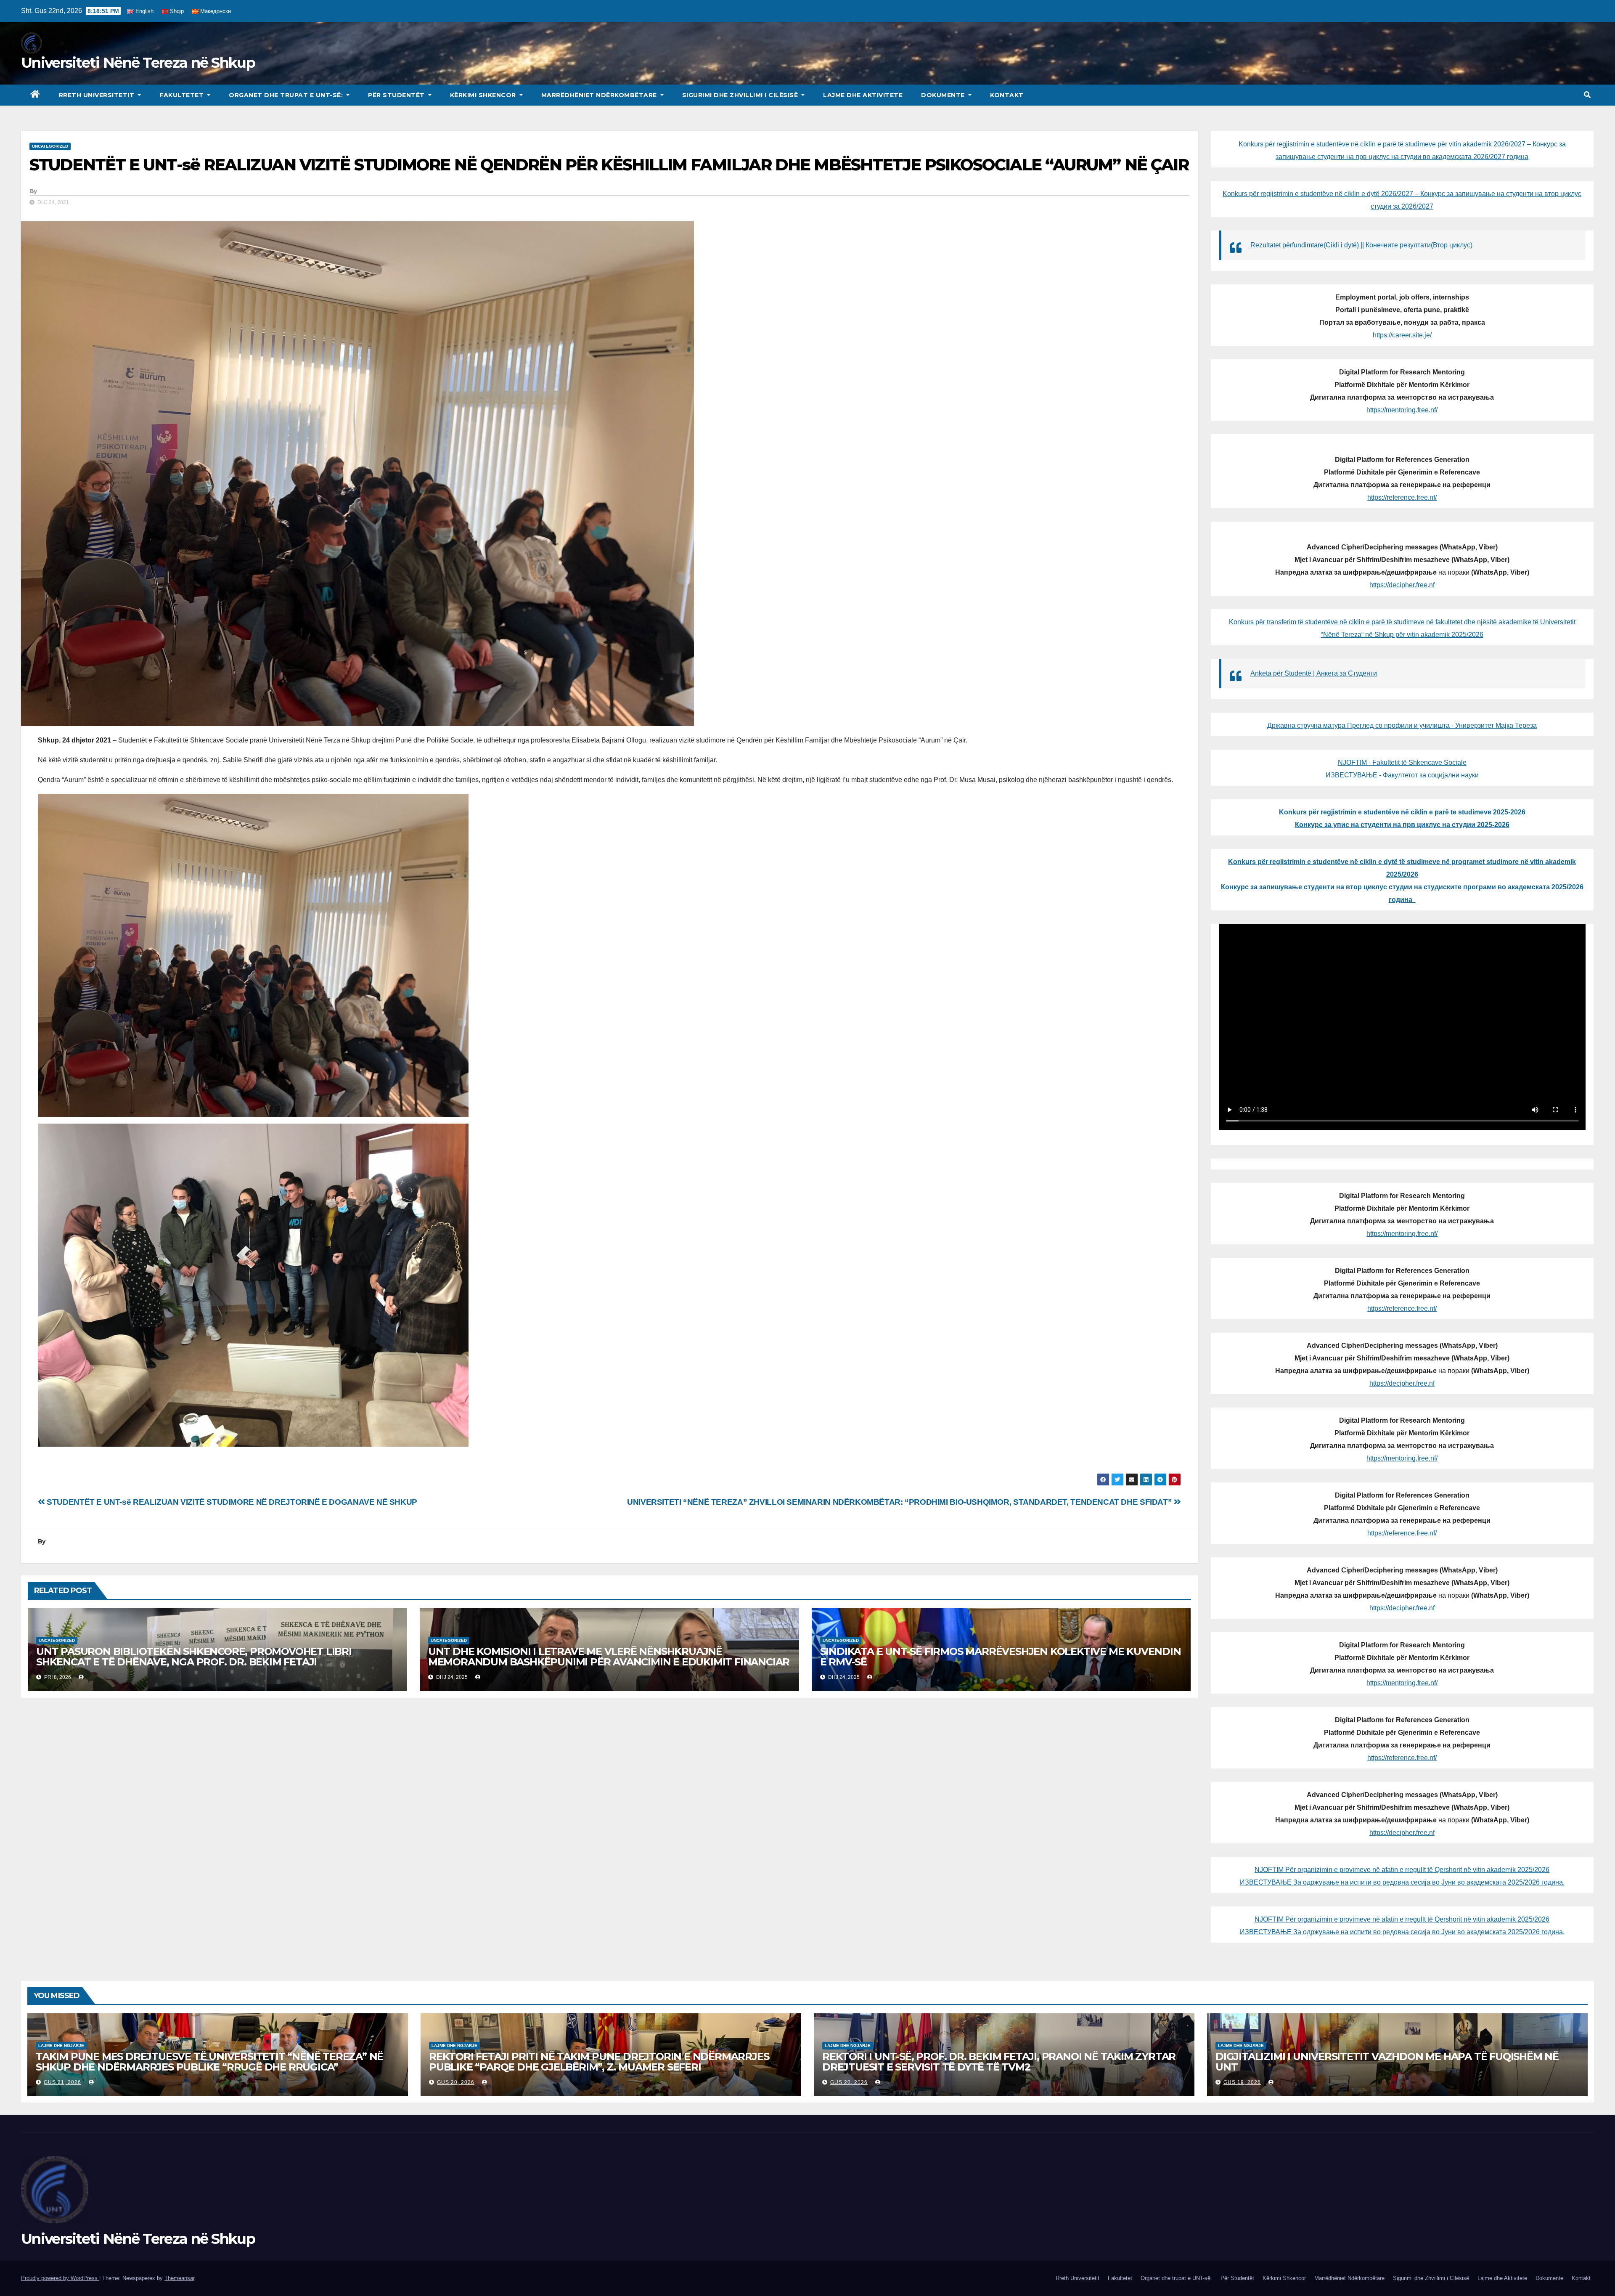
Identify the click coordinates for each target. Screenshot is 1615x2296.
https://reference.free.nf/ (1402, 497)
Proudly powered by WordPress (60, 2278)
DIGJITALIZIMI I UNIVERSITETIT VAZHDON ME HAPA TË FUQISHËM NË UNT (1387, 2062)
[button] (1587, 95)
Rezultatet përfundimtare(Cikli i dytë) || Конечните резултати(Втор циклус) (1361, 245)
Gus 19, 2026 (1242, 2082)
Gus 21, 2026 (62, 2082)
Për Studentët (397, 95)
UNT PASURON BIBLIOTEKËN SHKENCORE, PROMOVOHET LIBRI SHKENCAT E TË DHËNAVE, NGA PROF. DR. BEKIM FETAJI (194, 1657)
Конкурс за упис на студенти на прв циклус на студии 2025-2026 (1402, 825)
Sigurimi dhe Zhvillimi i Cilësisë (741, 95)
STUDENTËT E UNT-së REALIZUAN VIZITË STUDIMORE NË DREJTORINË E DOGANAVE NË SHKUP (231, 1502)
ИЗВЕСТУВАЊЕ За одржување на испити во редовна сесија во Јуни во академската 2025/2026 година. (1402, 1882)
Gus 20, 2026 (456, 2082)
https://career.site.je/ (1402, 335)
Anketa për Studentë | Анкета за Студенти (1314, 673)
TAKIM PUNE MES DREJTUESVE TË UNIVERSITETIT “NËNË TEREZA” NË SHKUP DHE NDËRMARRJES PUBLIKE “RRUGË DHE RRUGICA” (209, 2062)
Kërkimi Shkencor (484, 95)
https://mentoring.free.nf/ (1402, 410)
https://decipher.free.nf (1402, 585)
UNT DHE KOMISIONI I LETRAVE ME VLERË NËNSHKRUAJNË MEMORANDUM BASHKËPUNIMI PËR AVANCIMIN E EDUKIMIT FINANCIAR (609, 1657)
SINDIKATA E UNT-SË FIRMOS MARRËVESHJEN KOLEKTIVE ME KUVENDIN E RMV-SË (1001, 1657)
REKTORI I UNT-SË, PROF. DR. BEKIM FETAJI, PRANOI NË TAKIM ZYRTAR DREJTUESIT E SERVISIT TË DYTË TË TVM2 (999, 2062)
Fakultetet (183, 95)
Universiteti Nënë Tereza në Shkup (138, 63)
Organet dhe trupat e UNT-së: (287, 95)
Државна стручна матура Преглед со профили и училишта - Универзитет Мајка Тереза (1402, 725)
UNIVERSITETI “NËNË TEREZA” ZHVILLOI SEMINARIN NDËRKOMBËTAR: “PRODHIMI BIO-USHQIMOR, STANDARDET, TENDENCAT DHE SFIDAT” (900, 1502)
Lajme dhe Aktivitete (863, 95)
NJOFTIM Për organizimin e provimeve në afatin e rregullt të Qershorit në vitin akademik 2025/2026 (1402, 1870)
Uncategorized (50, 146)
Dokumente (944, 95)
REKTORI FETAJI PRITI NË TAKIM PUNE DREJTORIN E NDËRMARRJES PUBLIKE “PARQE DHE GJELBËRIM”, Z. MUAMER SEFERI (599, 2062)
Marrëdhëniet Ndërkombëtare (600, 95)
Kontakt (1007, 95)
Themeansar (179, 2278)
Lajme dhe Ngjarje (61, 2045)
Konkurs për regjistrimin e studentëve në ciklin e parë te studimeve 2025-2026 (1402, 812)
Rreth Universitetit (98, 95)
